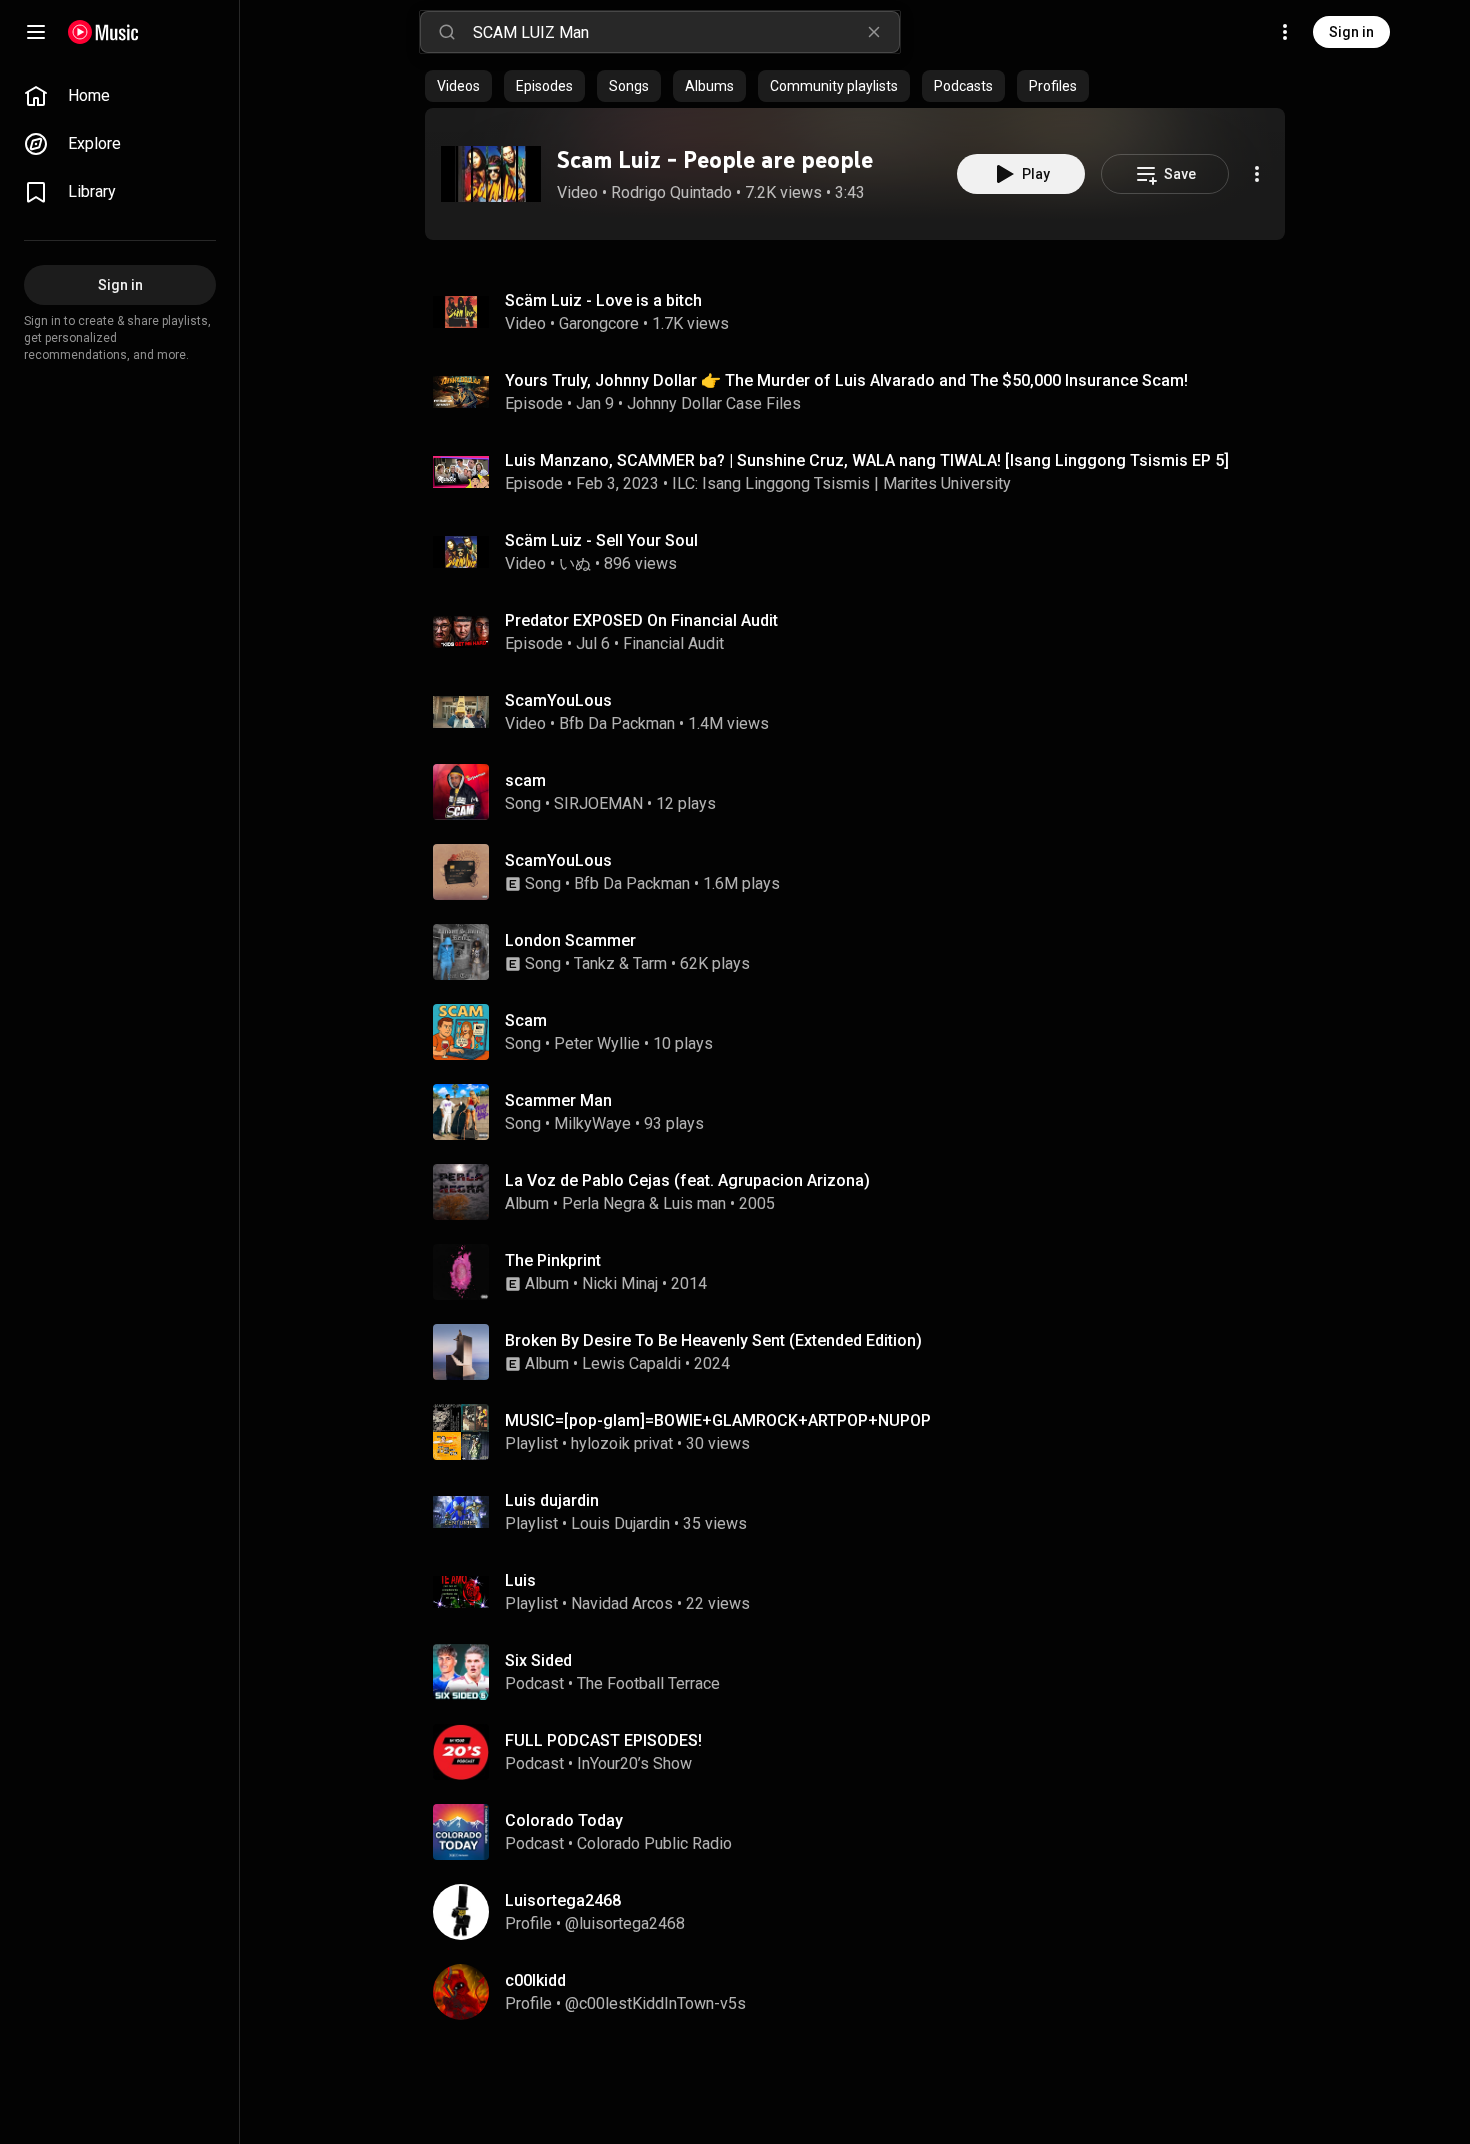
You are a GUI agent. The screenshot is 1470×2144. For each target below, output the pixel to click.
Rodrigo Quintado (671, 192)
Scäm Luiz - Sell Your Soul (601, 540)
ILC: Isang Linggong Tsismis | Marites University (841, 483)
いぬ (575, 563)
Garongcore (599, 323)
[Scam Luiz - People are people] (491, 174)
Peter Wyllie (597, 1043)
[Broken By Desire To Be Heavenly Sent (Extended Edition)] (863, 1352)
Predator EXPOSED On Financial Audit (641, 620)
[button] (491, 174)
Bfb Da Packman (617, 723)
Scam (526, 1020)
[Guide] (36, 32)
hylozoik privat (622, 1443)
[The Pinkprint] (863, 1272)
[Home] (103, 32)
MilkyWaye (592, 1123)
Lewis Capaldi (631, 1363)
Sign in (1351, 32)
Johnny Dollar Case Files (714, 403)
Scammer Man (558, 1100)
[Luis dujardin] (863, 1512)
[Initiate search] (447, 32)
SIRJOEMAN (598, 803)
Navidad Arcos (622, 1603)
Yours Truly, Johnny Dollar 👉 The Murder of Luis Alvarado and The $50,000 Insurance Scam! (846, 380)
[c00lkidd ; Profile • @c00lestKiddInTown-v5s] (863, 1992)
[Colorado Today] (863, 1832)
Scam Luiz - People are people (715, 159)
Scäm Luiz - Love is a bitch (603, 300)
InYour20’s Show (634, 1763)
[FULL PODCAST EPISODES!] (863, 1752)
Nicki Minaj (620, 1283)
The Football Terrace (648, 1683)
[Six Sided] (863, 1672)
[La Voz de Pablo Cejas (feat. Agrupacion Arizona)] (863, 1192)
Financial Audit (673, 643)
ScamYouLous (558, 700)
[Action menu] (1257, 174)
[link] (120, 96)
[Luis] (863, 1592)
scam (525, 780)
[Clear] (874, 32)
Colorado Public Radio (654, 1843)
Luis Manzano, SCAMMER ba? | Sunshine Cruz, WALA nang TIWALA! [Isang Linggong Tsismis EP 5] (867, 460)
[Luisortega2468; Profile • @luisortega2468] (863, 1912)
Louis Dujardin (620, 1523)
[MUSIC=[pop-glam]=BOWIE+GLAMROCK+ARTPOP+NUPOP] (863, 1432)
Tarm (650, 963)
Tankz (594, 963)
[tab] (458, 86)
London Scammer (570, 940)
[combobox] (686, 32)
